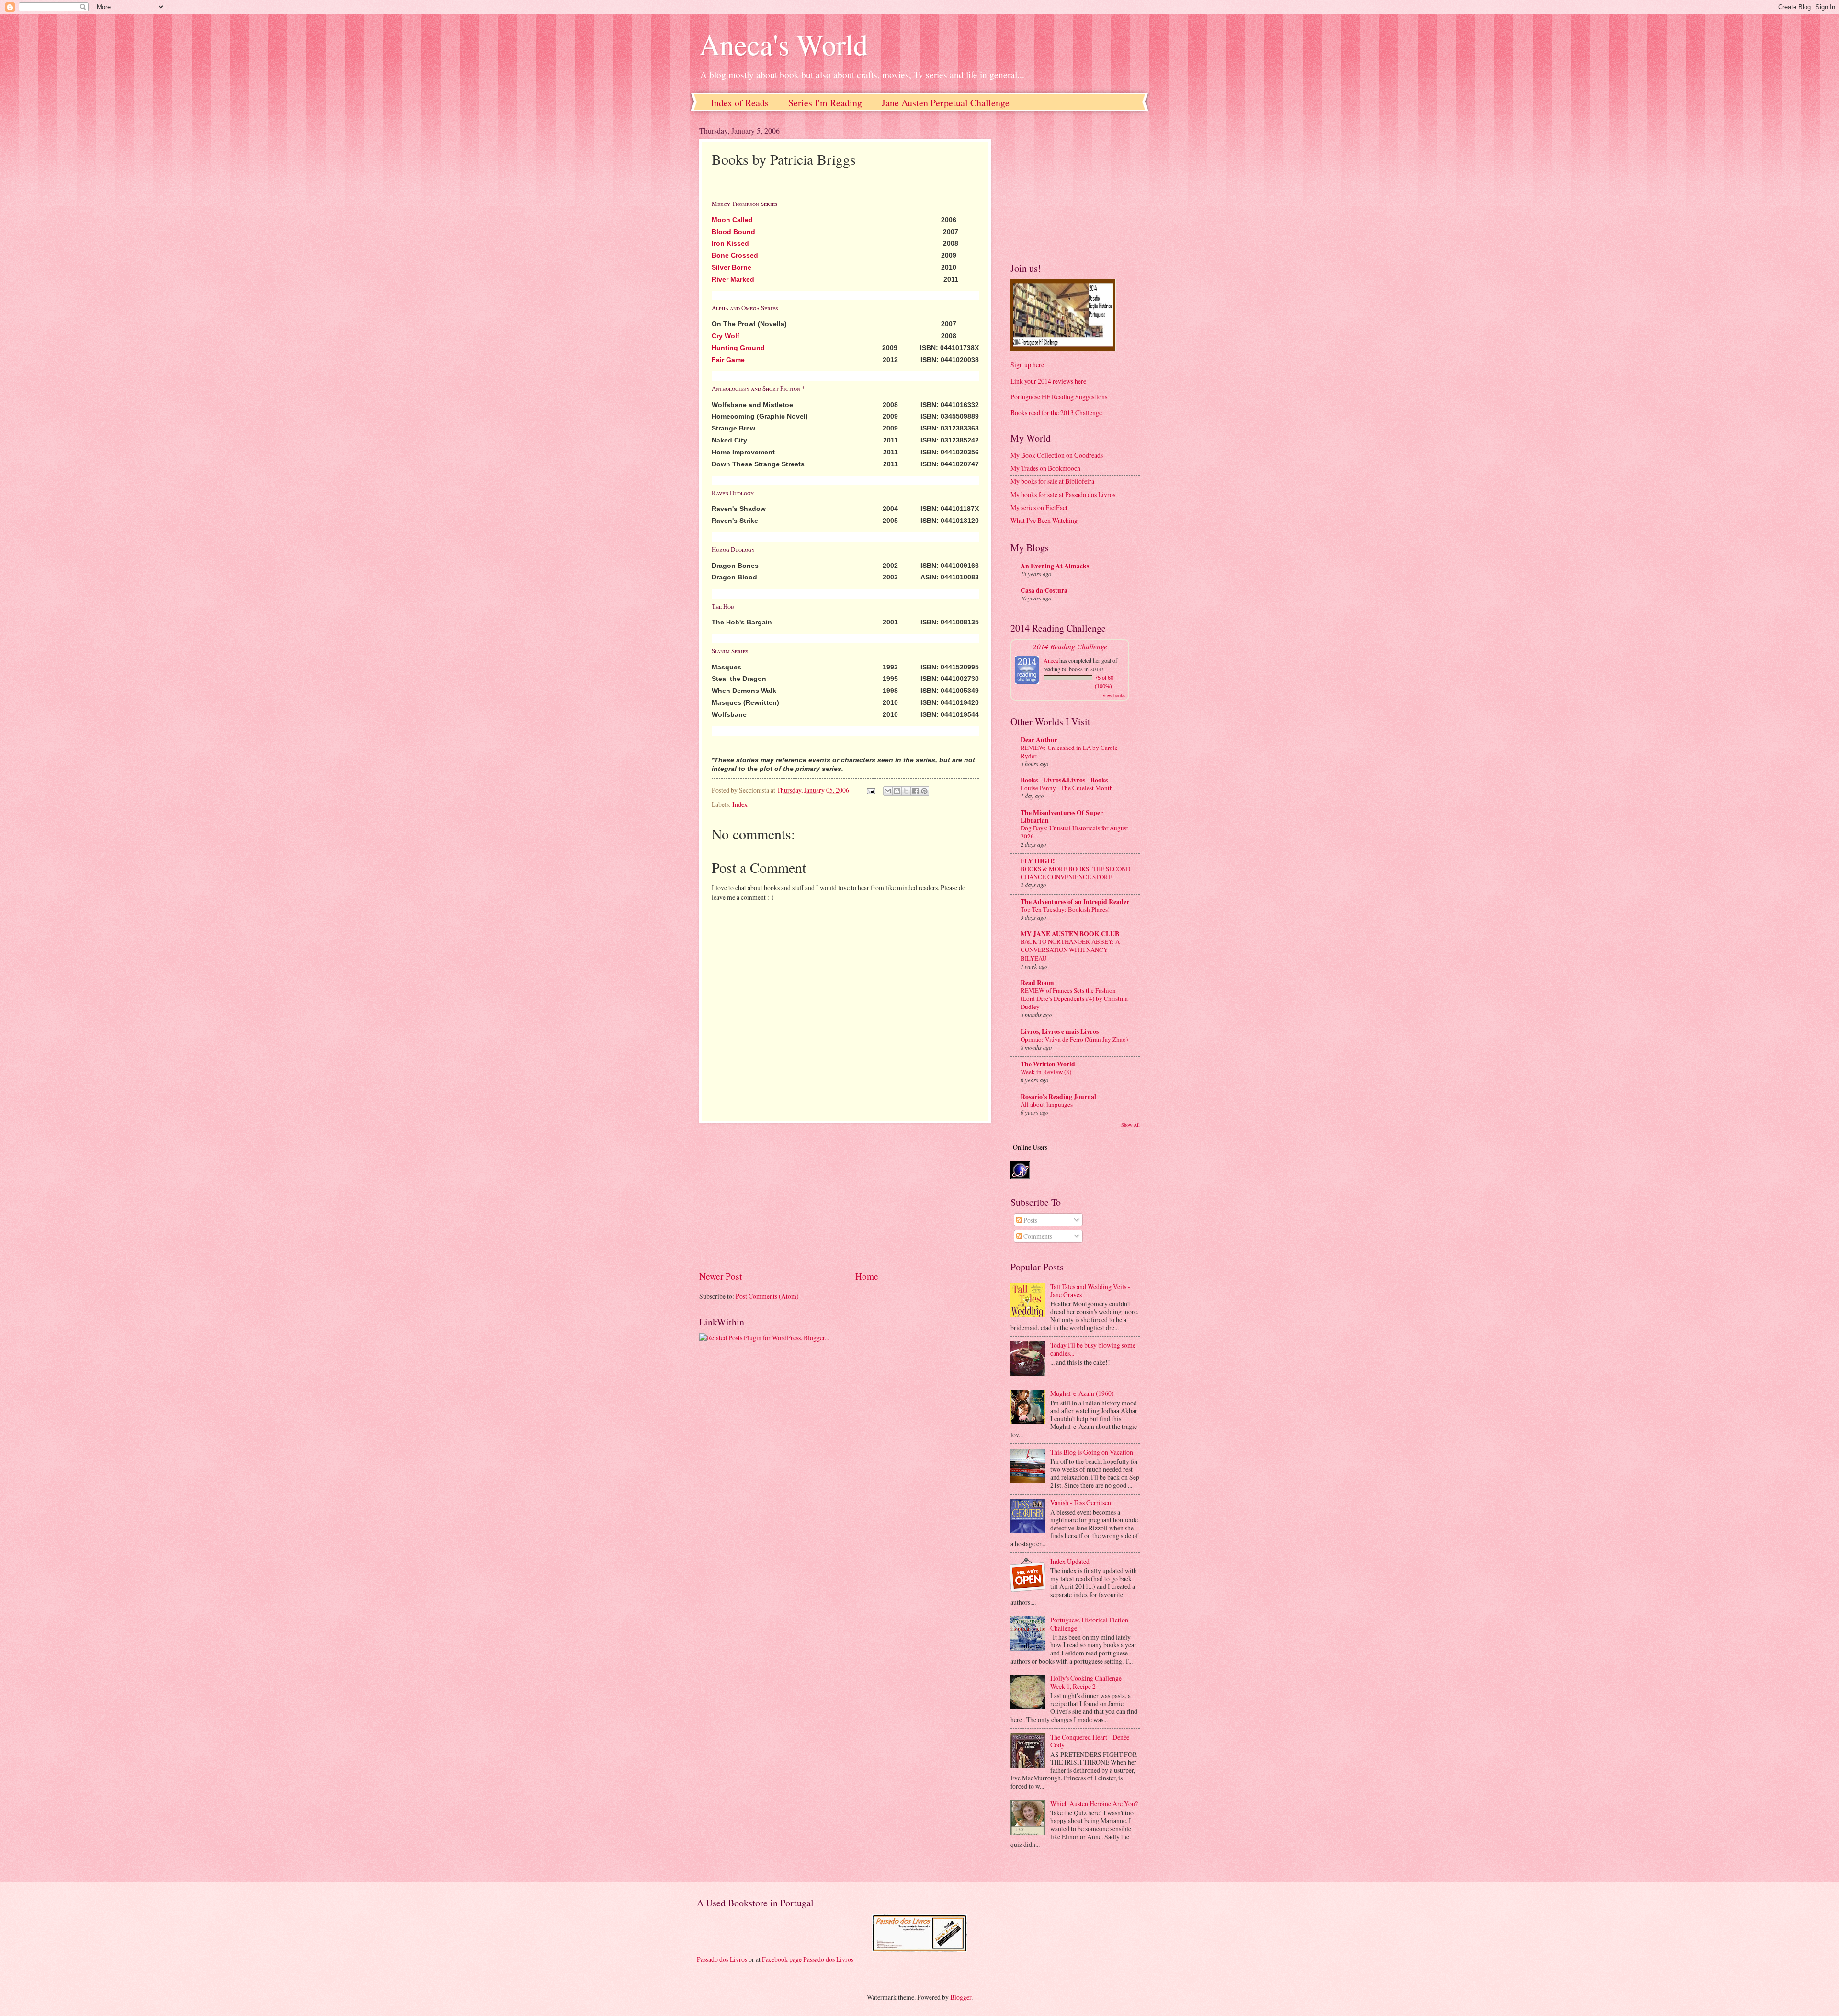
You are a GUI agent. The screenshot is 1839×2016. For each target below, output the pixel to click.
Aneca (1051, 660)
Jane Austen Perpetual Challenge (946, 103)
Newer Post (721, 1276)
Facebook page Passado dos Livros (808, 1959)
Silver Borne (732, 267)
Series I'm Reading (825, 103)
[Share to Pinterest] (924, 791)
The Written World (1048, 1064)
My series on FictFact (1039, 507)
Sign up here (1027, 365)
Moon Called (732, 220)
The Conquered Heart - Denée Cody (1090, 1741)
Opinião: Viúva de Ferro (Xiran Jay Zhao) (1074, 1039)
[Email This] (888, 791)
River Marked (733, 279)
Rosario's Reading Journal (1058, 1097)
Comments (1037, 1236)
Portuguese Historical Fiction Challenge (1089, 1624)
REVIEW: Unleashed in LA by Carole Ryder (1069, 752)
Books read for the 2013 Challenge (1056, 413)
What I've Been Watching (1044, 520)
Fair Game (728, 360)
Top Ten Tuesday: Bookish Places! (1065, 909)
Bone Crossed (735, 255)
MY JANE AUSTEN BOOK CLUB (1070, 934)
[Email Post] (871, 790)
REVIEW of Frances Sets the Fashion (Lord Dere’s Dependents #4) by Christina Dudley (1074, 998)
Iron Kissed (730, 243)
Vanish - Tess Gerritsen (1081, 1502)
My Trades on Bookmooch (1045, 468)
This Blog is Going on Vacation (1092, 1452)
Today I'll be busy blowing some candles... (1093, 1349)
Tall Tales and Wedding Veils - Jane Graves (1090, 1291)
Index (740, 804)
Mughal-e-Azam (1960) (1082, 1393)
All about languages (1047, 1104)
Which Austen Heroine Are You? (1094, 1804)
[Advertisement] (845, 1197)
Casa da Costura (1044, 590)
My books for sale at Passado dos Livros (1063, 494)
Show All (1130, 1125)
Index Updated (1070, 1561)
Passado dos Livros (722, 1959)
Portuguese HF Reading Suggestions (1059, 397)
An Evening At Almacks (1055, 566)
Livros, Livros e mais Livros (1060, 1031)
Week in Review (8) (1046, 1072)
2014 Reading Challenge (1070, 646)
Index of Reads (740, 103)
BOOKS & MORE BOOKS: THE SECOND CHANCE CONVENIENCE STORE (1075, 873)
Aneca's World (783, 44)
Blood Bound (733, 232)
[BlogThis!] (897, 791)
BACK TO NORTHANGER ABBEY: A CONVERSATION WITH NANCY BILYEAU (1070, 950)
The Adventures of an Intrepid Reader (1075, 902)
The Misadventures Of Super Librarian (1062, 816)
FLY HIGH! (1038, 861)
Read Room (1037, 983)
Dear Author (1039, 740)
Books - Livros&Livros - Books (1064, 780)
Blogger (961, 1997)
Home (867, 1276)
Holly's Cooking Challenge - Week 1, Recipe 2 (1088, 1682)
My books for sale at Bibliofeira (1052, 481)
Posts (1030, 1220)
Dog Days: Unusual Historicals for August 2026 (1074, 832)
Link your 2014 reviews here (1048, 381)
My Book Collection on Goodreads (1057, 455)
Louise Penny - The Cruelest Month (1067, 788)
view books (1114, 695)
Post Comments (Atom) (767, 1296)
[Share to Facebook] (915, 791)
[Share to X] (906, 791)
